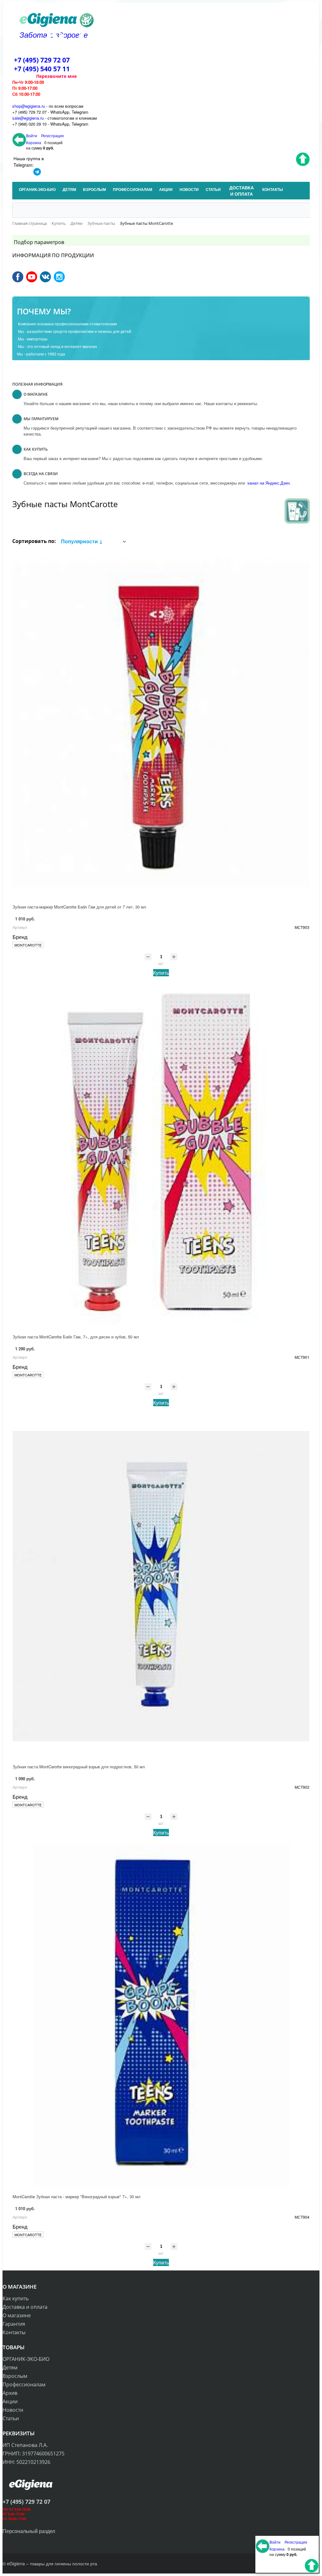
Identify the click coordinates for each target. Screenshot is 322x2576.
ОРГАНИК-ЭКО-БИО (26, 2359)
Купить (161, 973)
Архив (10, 2393)
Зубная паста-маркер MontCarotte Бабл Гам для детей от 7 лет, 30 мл (79, 907)
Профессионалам (24, 2384)
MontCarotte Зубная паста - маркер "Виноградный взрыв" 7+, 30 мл (77, 2196)
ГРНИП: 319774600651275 (33, 2454)
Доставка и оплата (25, 2307)
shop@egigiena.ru (29, 106)
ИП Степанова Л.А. (25, 2445)
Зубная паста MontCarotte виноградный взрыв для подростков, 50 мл (79, 1767)
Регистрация (53, 136)
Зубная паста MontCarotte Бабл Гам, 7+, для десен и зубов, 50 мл (76, 1337)
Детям (10, 2367)
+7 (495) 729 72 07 (42, 60)
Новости (13, 2410)
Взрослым (15, 2376)
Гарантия (14, 2324)
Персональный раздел (29, 2531)
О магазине (17, 2315)
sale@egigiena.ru (28, 118)
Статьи (11, 2418)
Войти (32, 136)
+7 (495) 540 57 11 (42, 69)
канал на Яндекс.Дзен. (269, 483)
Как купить (16, 2298)
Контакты (14, 2332)
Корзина (34, 142)
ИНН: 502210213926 (26, 2462)
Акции (10, 2401)
